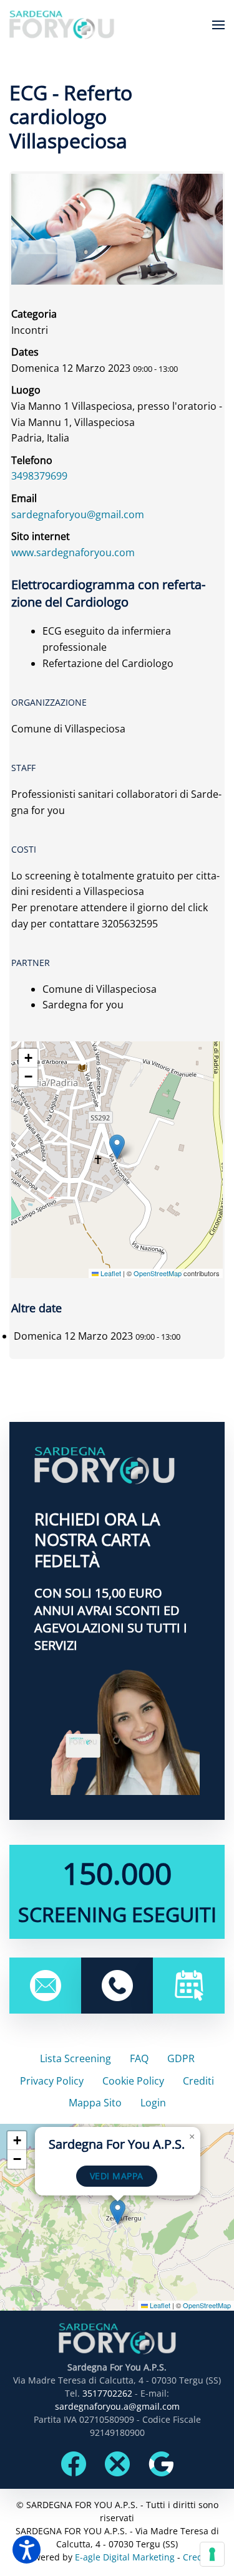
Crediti (198, 2081)
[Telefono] (117, 1984)
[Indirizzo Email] (46, 1984)
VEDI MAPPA (117, 2176)
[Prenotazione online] (189, 1984)
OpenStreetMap (158, 1273)
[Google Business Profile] (161, 2463)
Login (153, 2103)
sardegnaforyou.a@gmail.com (117, 2406)
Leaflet (110, 1273)
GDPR (181, 2058)
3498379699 (39, 476)
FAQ (139, 2058)
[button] (218, 25)
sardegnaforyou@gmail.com (78, 514)
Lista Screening (76, 2058)
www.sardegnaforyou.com (73, 552)
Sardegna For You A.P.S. (117, 2144)
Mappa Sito (95, 2103)
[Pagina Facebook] (74, 2463)
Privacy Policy (52, 2081)
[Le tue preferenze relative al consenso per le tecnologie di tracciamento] (212, 2554)
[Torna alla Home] (62, 25)
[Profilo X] (117, 2463)
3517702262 (107, 2393)
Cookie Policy (133, 2081)
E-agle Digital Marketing (125, 2557)
